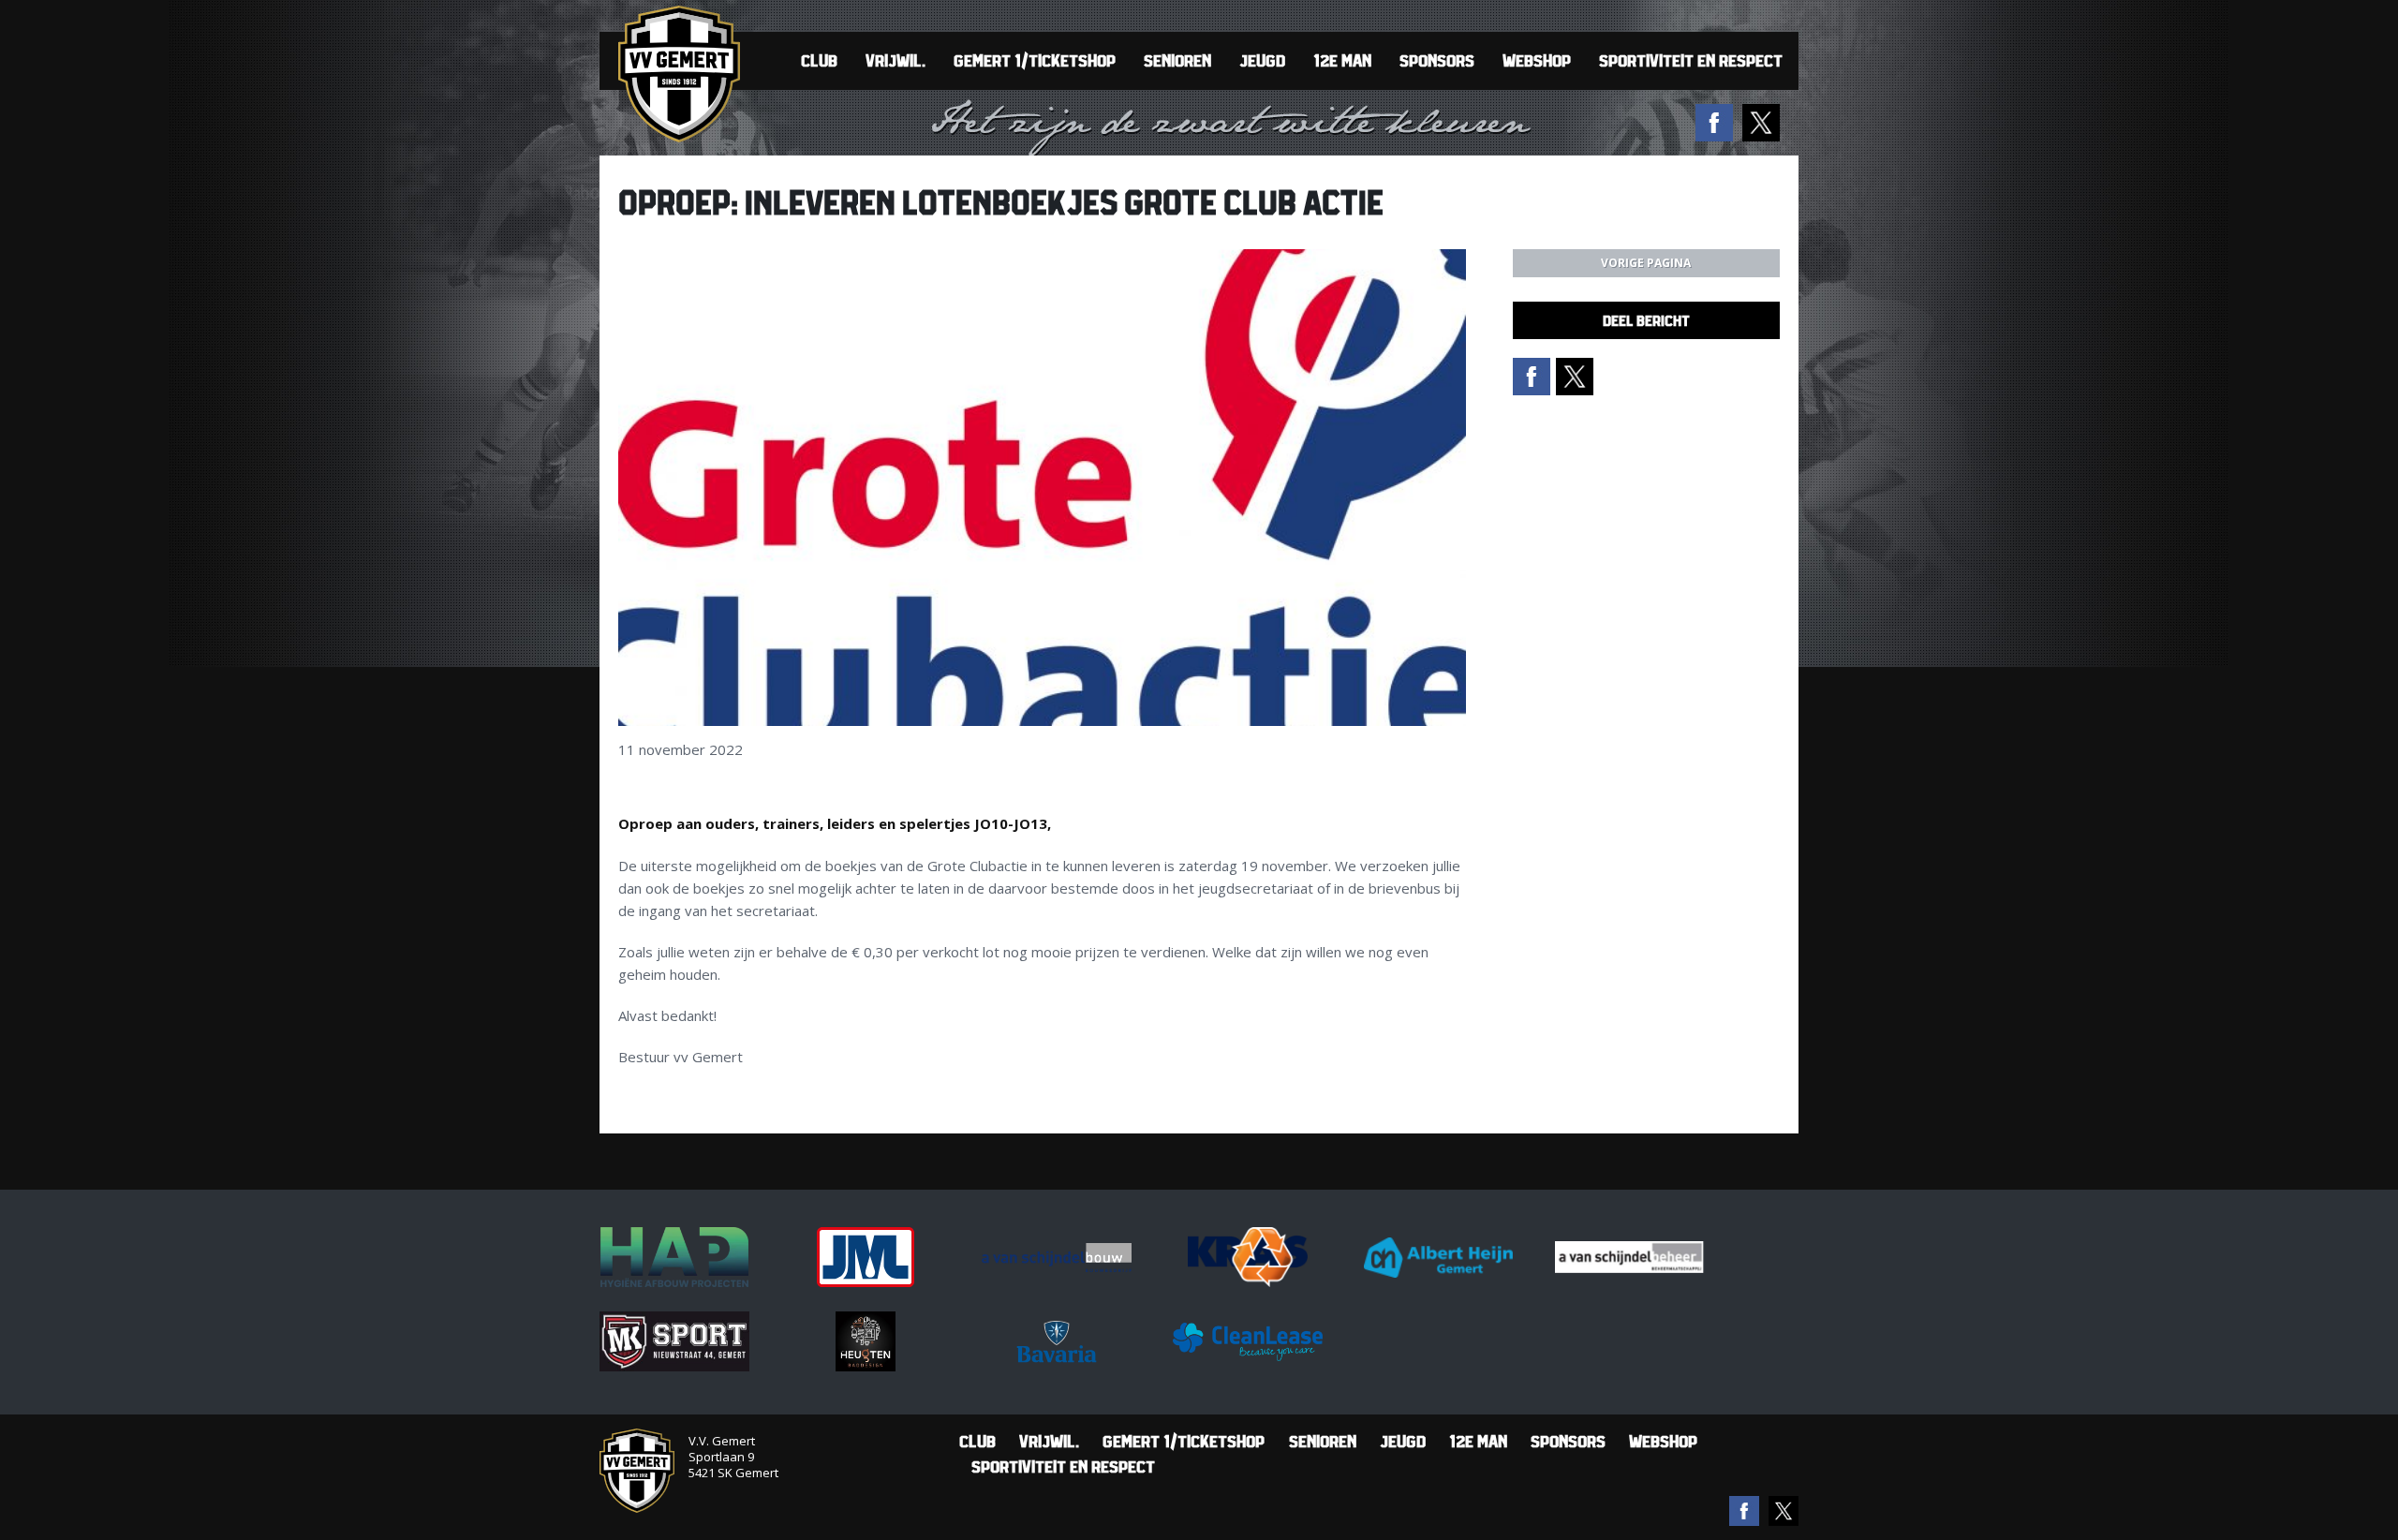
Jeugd (1262, 60)
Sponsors (1437, 60)
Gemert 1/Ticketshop (1035, 60)
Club (819, 60)
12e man (1342, 60)
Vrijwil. (896, 60)
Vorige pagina (1646, 263)
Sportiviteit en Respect (1691, 60)
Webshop (1537, 60)
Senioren (1177, 60)
